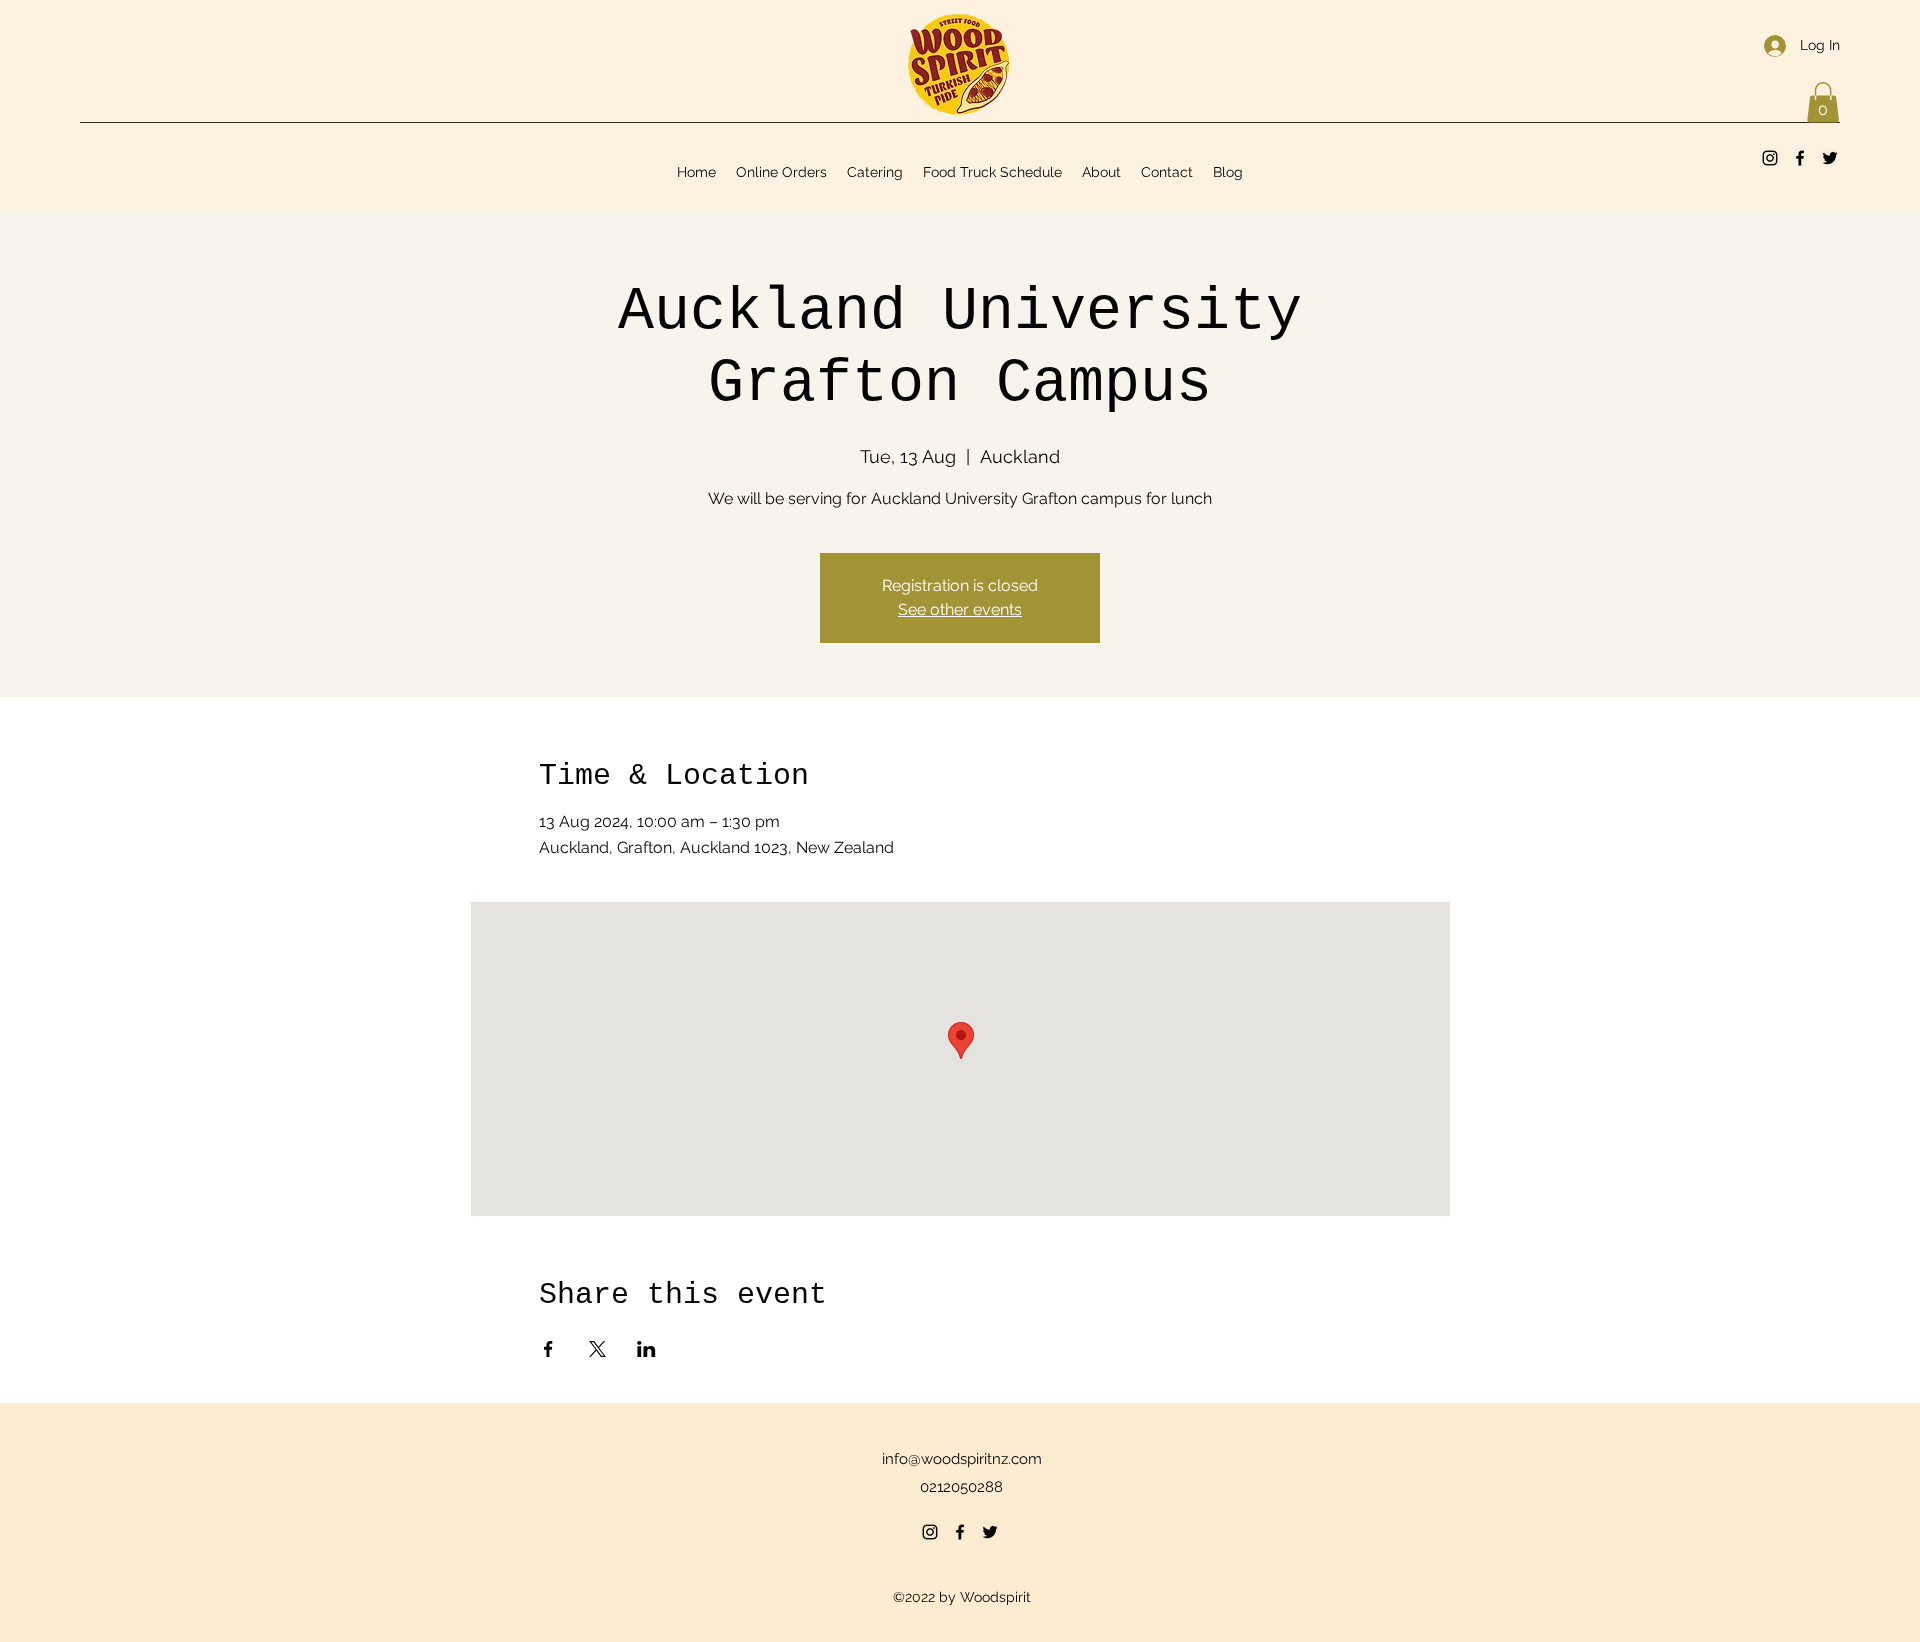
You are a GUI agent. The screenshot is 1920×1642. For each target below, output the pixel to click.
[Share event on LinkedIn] (646, 1349)
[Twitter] (1830, 158)
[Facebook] (1800, 158)
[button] (1823, 102)
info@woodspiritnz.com (962, 1459)
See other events (960, 609)
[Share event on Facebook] (548, 1349)
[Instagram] (1770, 158)
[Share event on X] (597, 1349)
